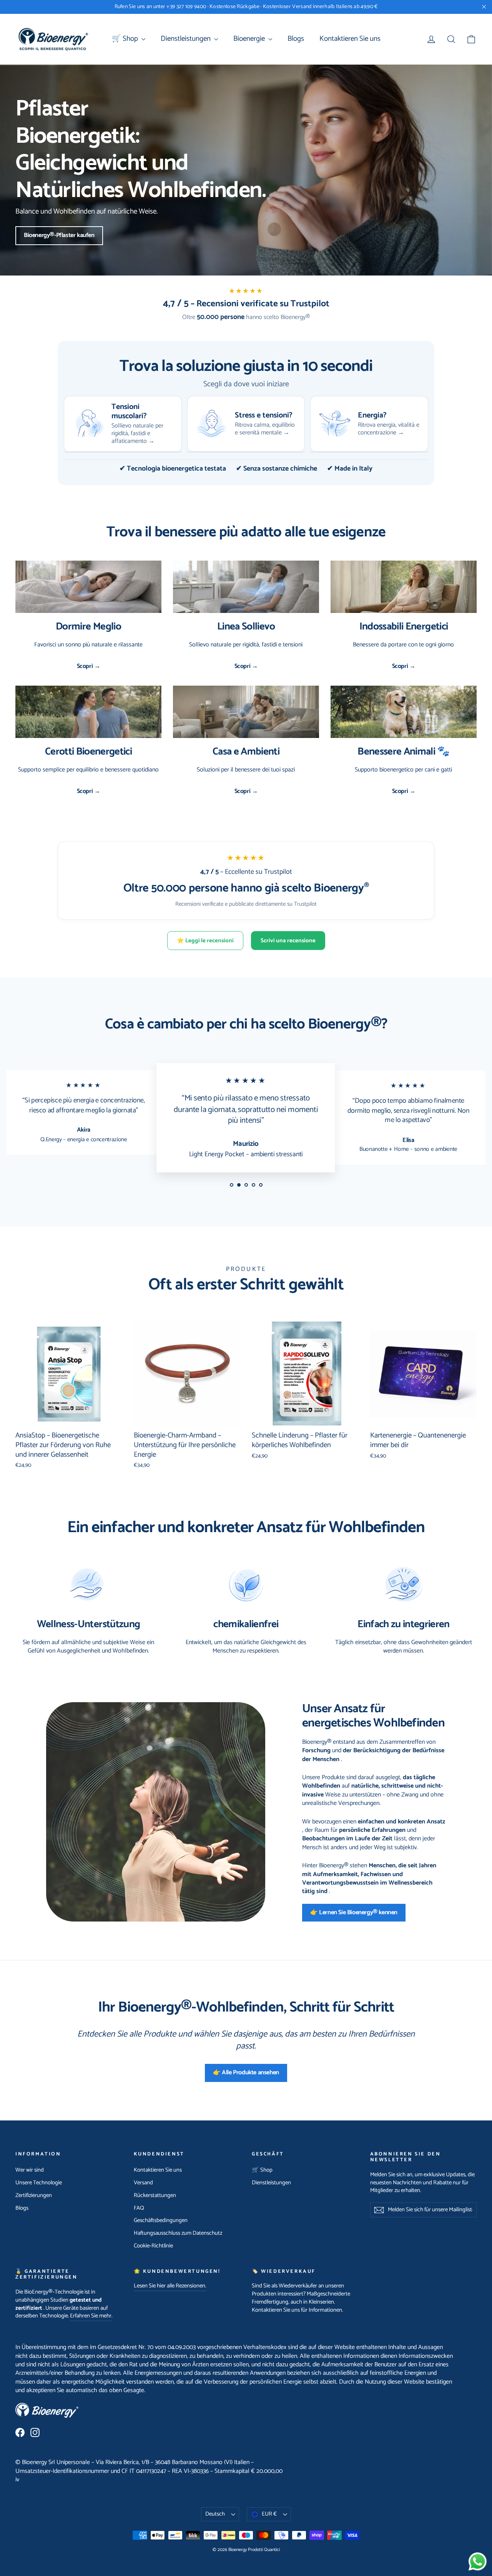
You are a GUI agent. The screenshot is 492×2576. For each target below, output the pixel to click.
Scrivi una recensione (288, 941)
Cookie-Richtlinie (153, 2246)
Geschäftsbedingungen (161, 2220)
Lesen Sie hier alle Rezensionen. (170, 2286)
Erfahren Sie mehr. (91, 2316)
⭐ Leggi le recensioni (205, 941)
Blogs (296, 39)
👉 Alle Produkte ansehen (246, 2073)
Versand (143, 2183)
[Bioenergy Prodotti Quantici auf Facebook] (20, 2432)
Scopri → (89, 666)
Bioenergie (250, 39)
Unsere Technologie (39, 2183)
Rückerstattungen (155, 2195)
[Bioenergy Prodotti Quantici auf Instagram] (35, 2432)
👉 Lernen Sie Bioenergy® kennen (354, 1912)
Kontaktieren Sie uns (350, 39)
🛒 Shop (126, 39)
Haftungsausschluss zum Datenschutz (178, 2233)
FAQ (139, 2208)
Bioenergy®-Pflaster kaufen (59, 235)
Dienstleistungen (186, 39)
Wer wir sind (30, 2170)
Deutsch (215, 2514)
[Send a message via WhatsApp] (478, 2562)
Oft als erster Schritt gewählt (246, 1285)
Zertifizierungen (34, 2195)
